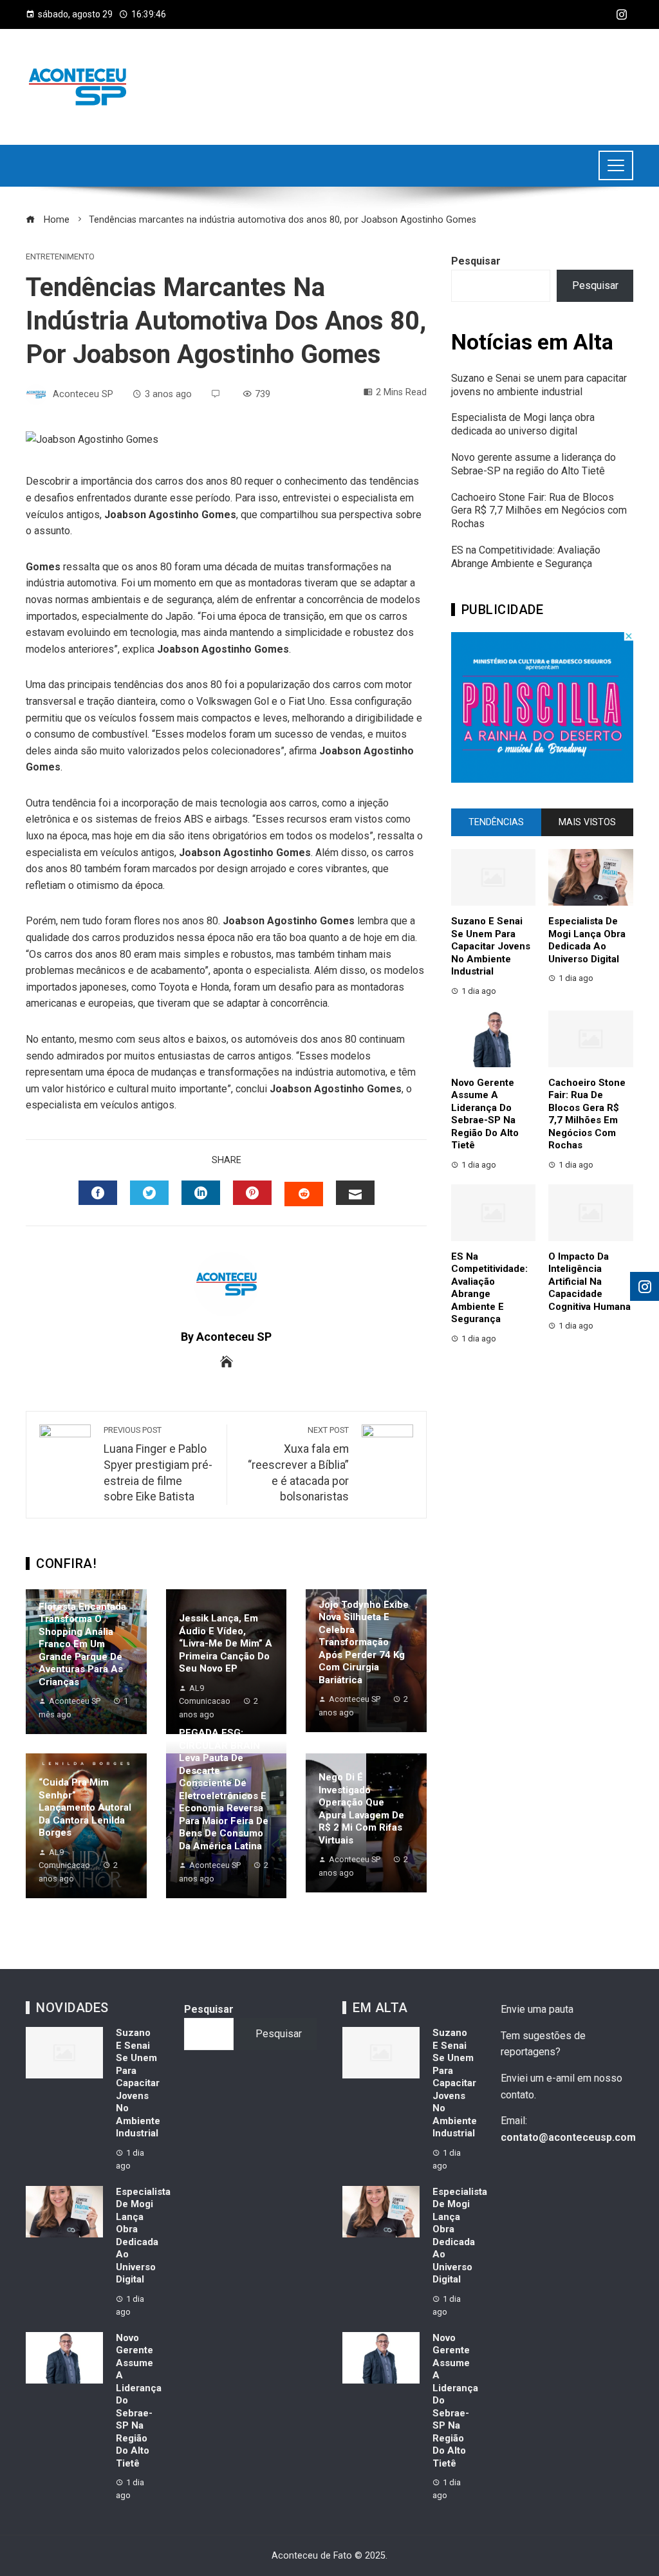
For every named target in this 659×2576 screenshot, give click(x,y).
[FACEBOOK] (98, 1193)
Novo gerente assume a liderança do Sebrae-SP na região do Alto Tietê (534, 464)
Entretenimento (60, 257)
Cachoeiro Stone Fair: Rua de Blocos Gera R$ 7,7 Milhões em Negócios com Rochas (539, 511)
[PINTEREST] (252, 1193)
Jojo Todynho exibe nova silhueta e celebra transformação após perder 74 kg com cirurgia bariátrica (364, 1642)
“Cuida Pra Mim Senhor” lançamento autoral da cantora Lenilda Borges (85, 1807)
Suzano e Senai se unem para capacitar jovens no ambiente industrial (539, 385)
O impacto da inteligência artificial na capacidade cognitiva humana (589, 1282)
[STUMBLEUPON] (304, 1194)
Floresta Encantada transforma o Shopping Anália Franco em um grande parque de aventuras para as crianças (82, 1644)
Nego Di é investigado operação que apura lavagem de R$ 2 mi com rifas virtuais (361, 1809)
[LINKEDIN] (201, 1193)
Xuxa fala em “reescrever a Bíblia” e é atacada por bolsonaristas (298, 1464)
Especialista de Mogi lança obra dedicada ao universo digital (523, 424)
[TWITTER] (149, 1193)
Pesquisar (476, 261)
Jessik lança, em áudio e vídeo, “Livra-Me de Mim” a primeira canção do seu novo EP (226, 1643)
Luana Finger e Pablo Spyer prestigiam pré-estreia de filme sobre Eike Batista (158, 1464)
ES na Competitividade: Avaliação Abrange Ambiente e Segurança (526, 557)
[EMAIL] (355, 1193)
